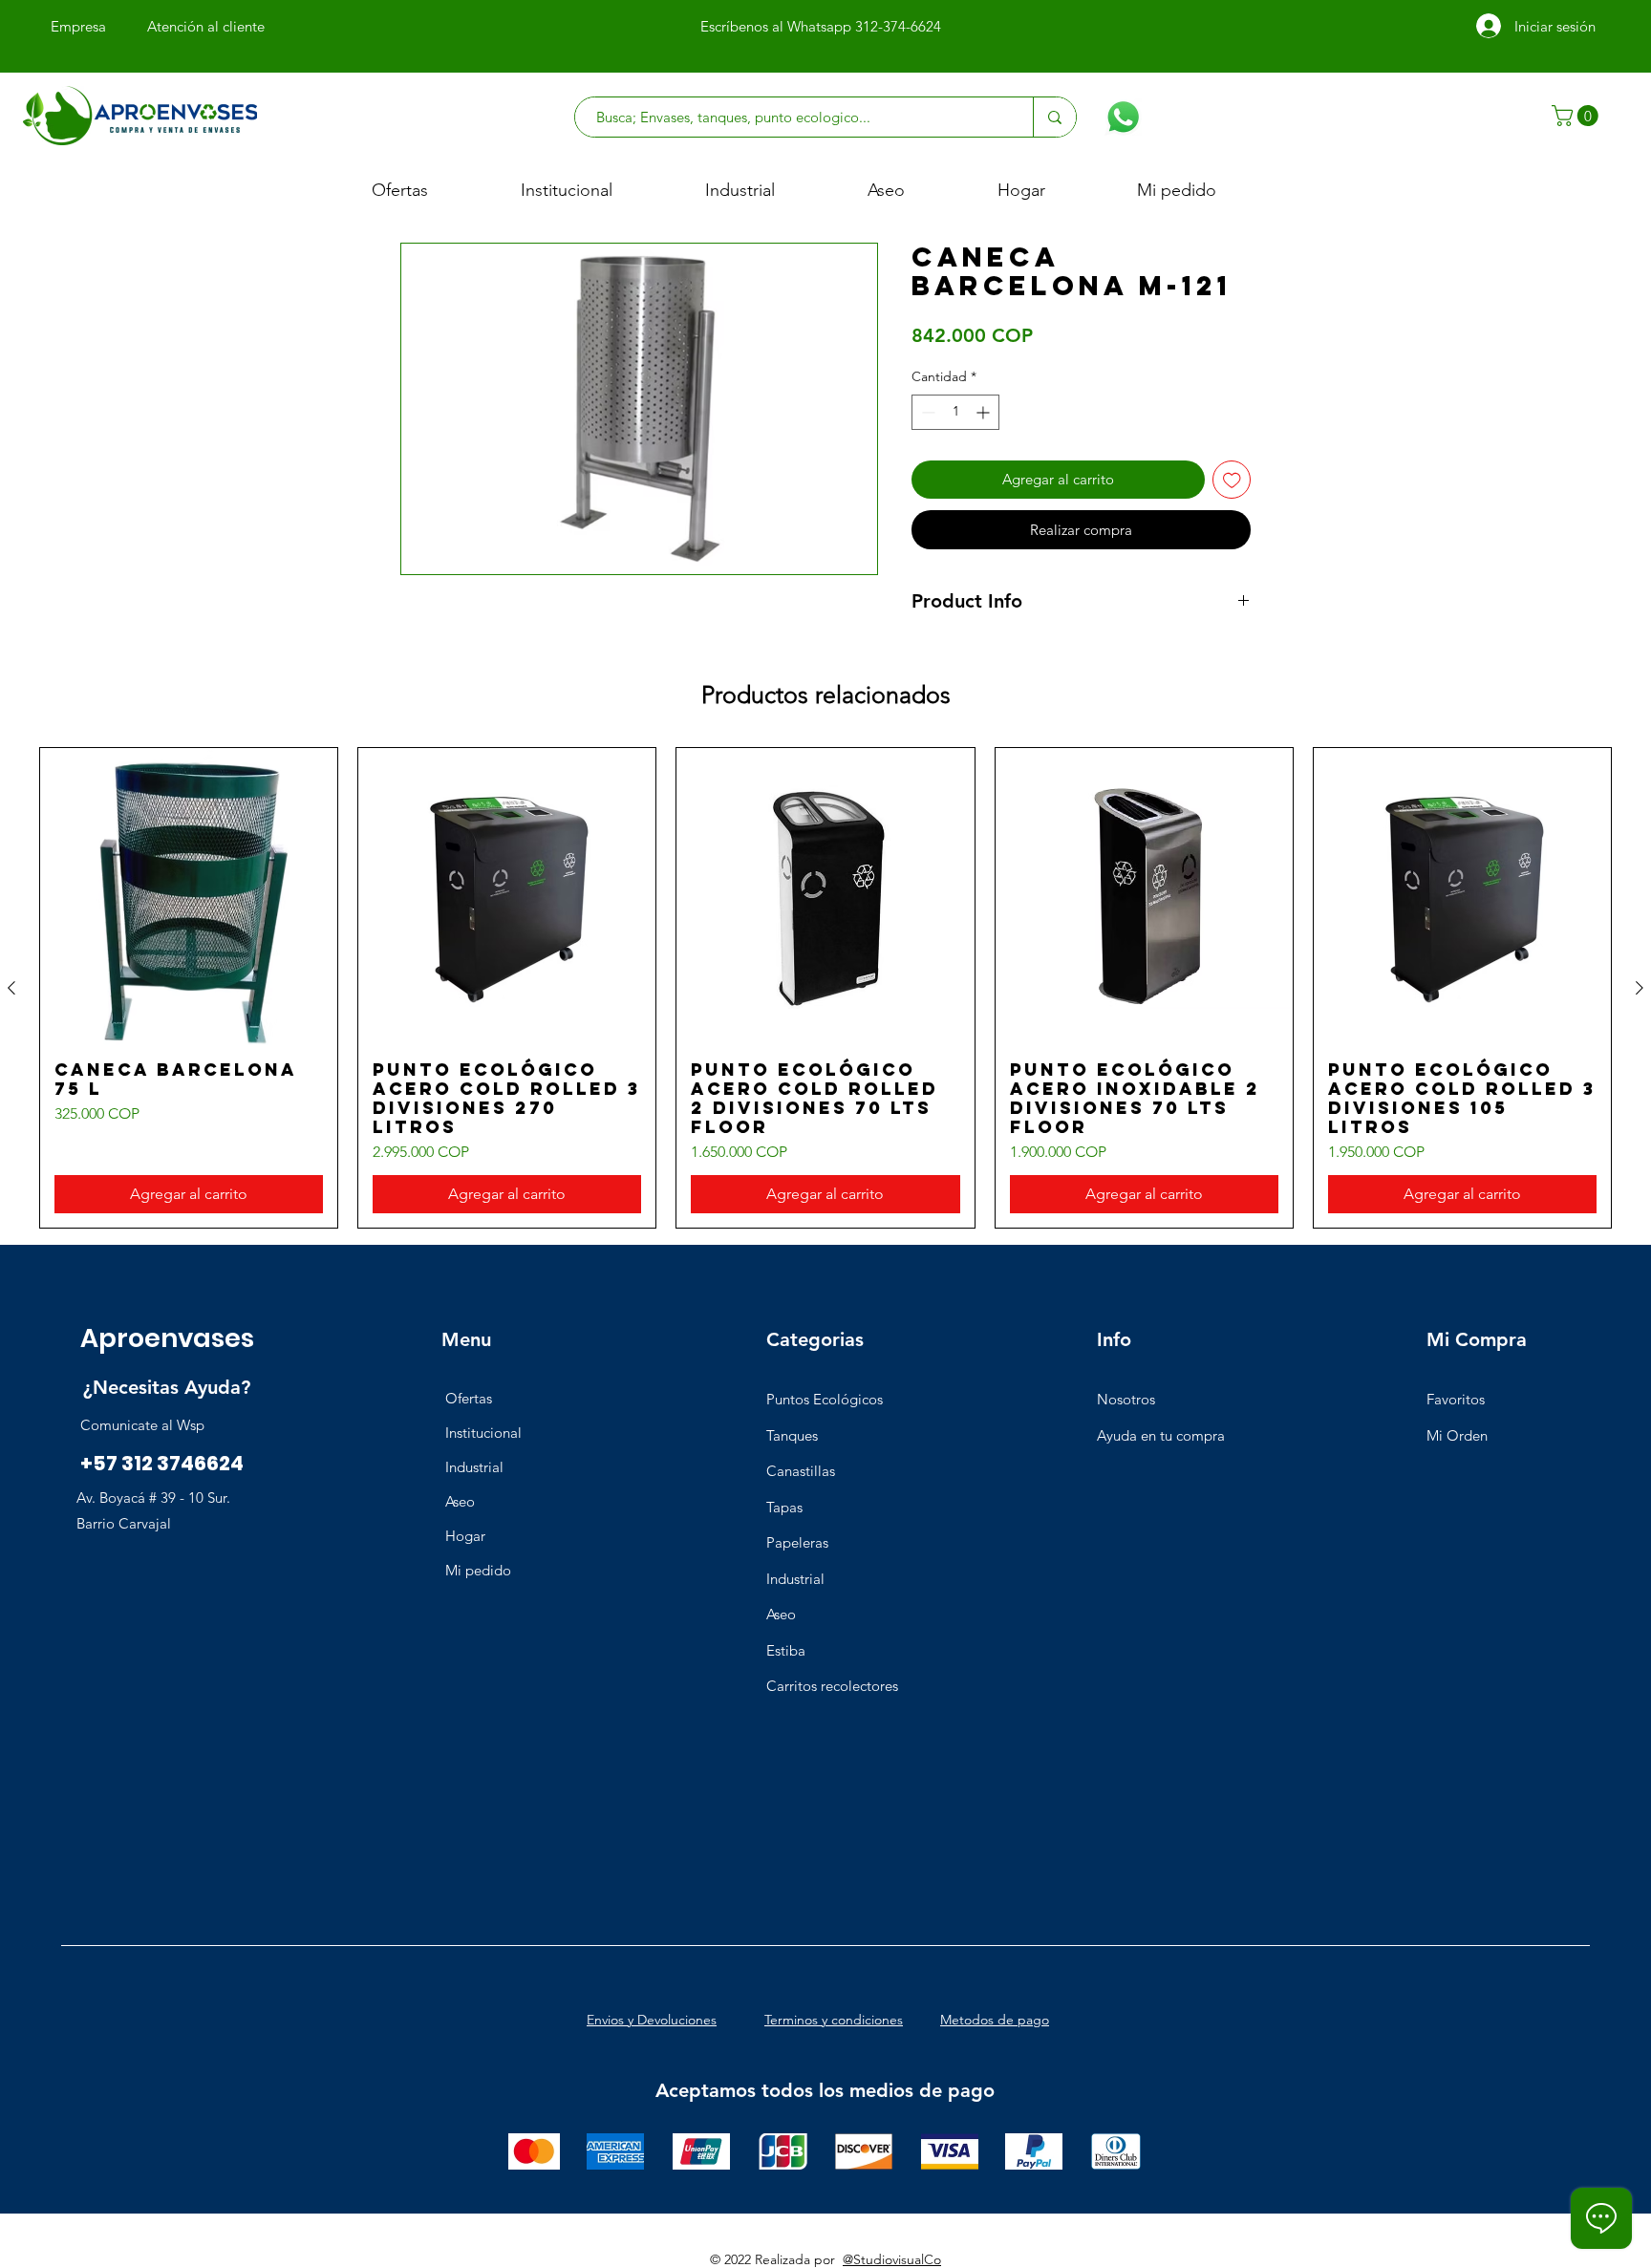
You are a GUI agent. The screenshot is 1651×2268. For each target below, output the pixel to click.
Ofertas (469, 1398)
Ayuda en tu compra (1161, 1435)
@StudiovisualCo (892, 2259)
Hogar (465, 1536)
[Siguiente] (1640, 988)
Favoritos (1456, 1399)
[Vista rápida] (189, 897)
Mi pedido (478, 1570)
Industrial (474, 1467)
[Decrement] (926, 412)
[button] (1577, 116)
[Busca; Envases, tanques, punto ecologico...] (1054, 117)
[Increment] (985, 412)
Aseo (460, 1501)
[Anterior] (11, 988)
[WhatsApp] (1123, 117)
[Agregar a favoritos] (1232, 480)
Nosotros (1126, 1399)
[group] (825, 988)
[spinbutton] (955, 412)
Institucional (483, 1433)
